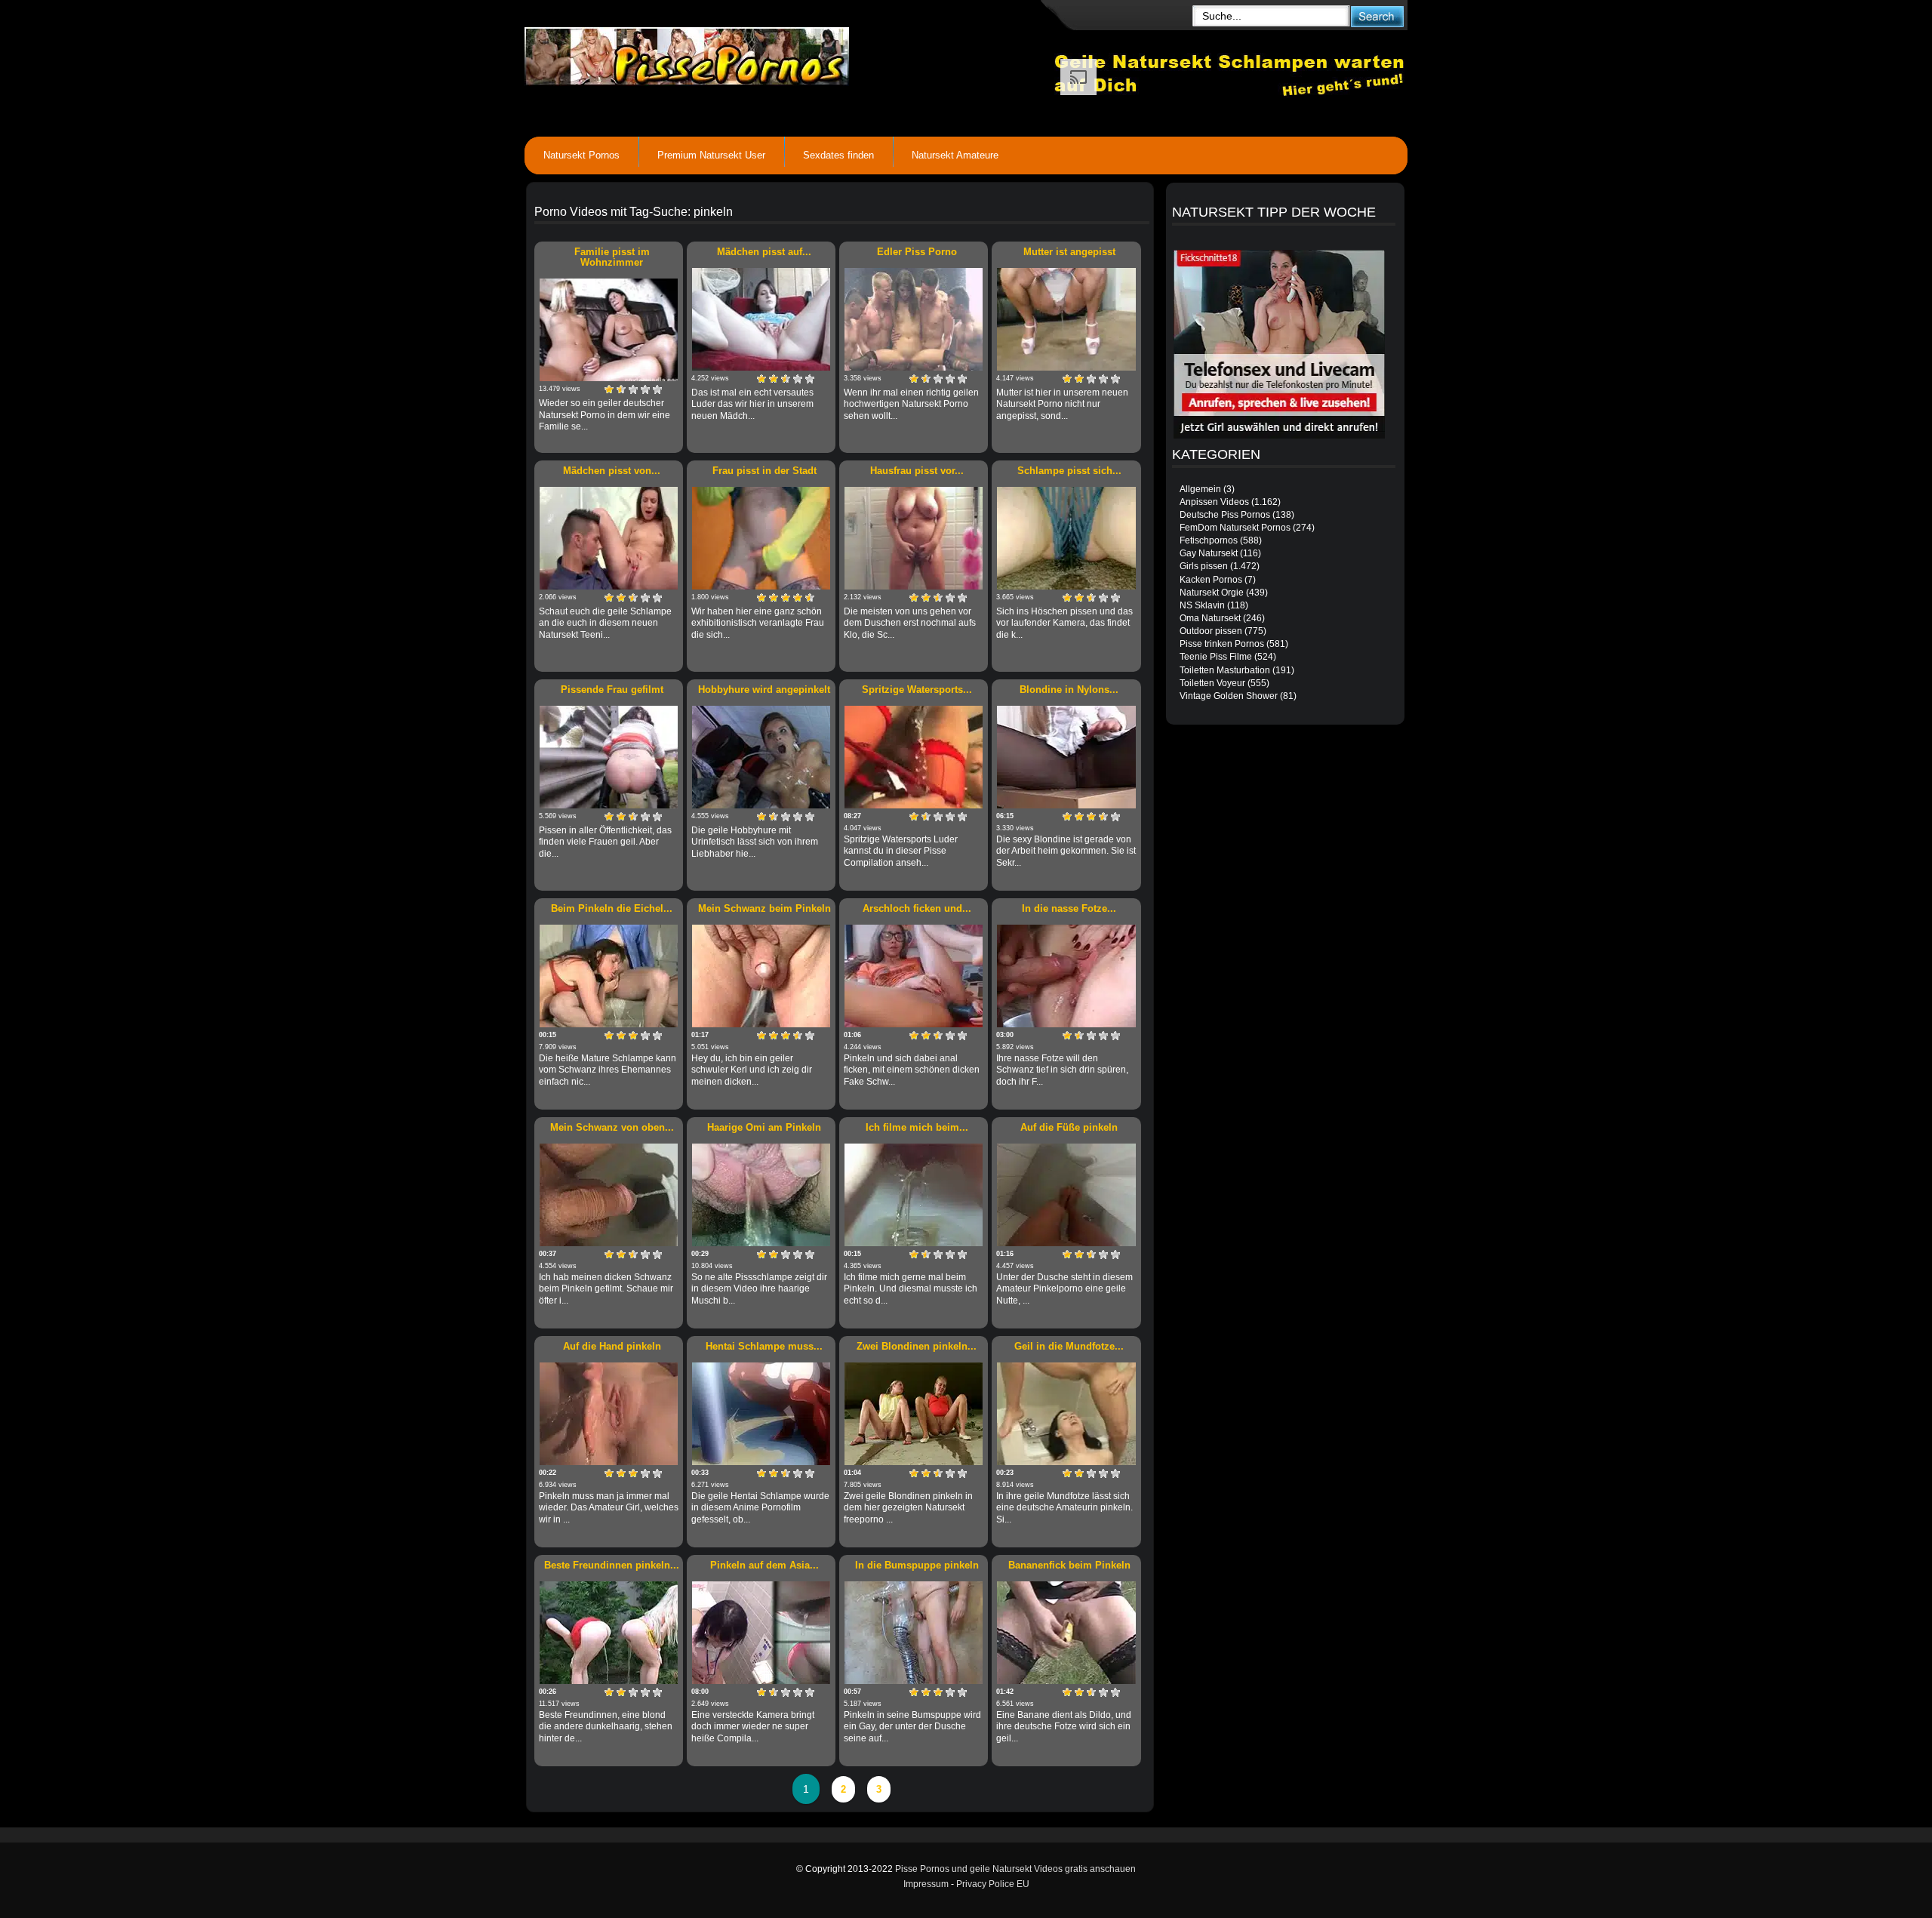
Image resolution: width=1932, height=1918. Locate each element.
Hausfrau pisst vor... (917, 471)
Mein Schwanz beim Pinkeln (764, 908)
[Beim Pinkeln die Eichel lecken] (609, 976)
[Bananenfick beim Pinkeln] (1066, 1633)
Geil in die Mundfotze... (1069, 1346)
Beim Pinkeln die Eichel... (612, 908)
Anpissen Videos (1214, 502)
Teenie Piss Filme (1216, 657)
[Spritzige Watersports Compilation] (914, 757)
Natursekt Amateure (955, 155)
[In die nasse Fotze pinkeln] (1066, 976)
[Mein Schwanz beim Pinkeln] (761, 976)
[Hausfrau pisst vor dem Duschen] (914, 538)
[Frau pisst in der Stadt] (761, 538)
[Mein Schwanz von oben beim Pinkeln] (609, 1195)
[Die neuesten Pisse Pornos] (789, 53)
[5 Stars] (657, 389)
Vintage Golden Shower (1229, 696)
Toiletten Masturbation (1225, 670)
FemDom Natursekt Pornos (1235, 528)
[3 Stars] (633, 389)
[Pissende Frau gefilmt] (609, 757)
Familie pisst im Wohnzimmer (612, 257)
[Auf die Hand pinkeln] (609, 1414)
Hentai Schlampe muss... (764, 1346)
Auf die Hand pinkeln (612, 1346)
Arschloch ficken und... (917, 908)
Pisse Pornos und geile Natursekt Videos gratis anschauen (1015, 1869)
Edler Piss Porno (917, 252)
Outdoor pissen (1211, 631)
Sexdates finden (838, 155)
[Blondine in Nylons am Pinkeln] (1066, 757)
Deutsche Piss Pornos (1225, 515)
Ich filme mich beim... (917, 1127)
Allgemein (1200, 489)
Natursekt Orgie (1212, 593)
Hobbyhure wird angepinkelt (764, 690)
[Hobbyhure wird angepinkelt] (761, 757)
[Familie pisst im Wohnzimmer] (609, 330)
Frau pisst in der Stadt (764, 471)
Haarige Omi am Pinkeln (764, 1127)
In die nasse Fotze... (1069, 908)
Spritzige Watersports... (917, 690)
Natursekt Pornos (581, 155)
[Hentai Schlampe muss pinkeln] (761, 1414)
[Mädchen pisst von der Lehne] (609, 538)
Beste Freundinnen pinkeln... (612, 1565)
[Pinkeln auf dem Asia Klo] (761, 1633)
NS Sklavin (1202, 605)
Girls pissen (1204, 566)
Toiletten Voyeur (1212, 683)
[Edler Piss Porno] (914, 319)
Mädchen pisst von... (612, 471)
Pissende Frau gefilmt (612, 690)
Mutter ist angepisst (1069, 252)
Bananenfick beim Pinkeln (1069, 1565)
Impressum (926, 1884)
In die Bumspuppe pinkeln (917, 1565)
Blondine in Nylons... (1069, 690)
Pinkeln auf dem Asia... (764, 1565)
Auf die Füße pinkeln (1069, 1127)
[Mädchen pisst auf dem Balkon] (761, 319)
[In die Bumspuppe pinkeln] (914, 1633)
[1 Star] (609, 389)
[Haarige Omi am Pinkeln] (761, 1195)
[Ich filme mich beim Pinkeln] (914, 1195)
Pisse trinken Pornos (1222, 644)
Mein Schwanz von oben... (612, 1127)
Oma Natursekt (1210, 618)
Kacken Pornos (1211, 580)
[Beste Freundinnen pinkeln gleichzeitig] (609, 1633)
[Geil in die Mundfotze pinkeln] (1066, 1414)
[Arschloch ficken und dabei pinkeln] (914, 976)
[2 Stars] (621, 389)
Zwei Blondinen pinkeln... (917, 1346)
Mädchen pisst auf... (764, 252)
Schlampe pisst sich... (1069, 471)
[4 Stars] (645, 389)
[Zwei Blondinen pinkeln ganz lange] (914, 1414)
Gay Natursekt (1209, 553)
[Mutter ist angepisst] (1066, 319)
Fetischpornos (1209, 540)
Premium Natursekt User (711, 155)
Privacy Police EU (993, 1884)
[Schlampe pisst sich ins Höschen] (1066, 538)
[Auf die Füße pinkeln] (1066, 1195)
